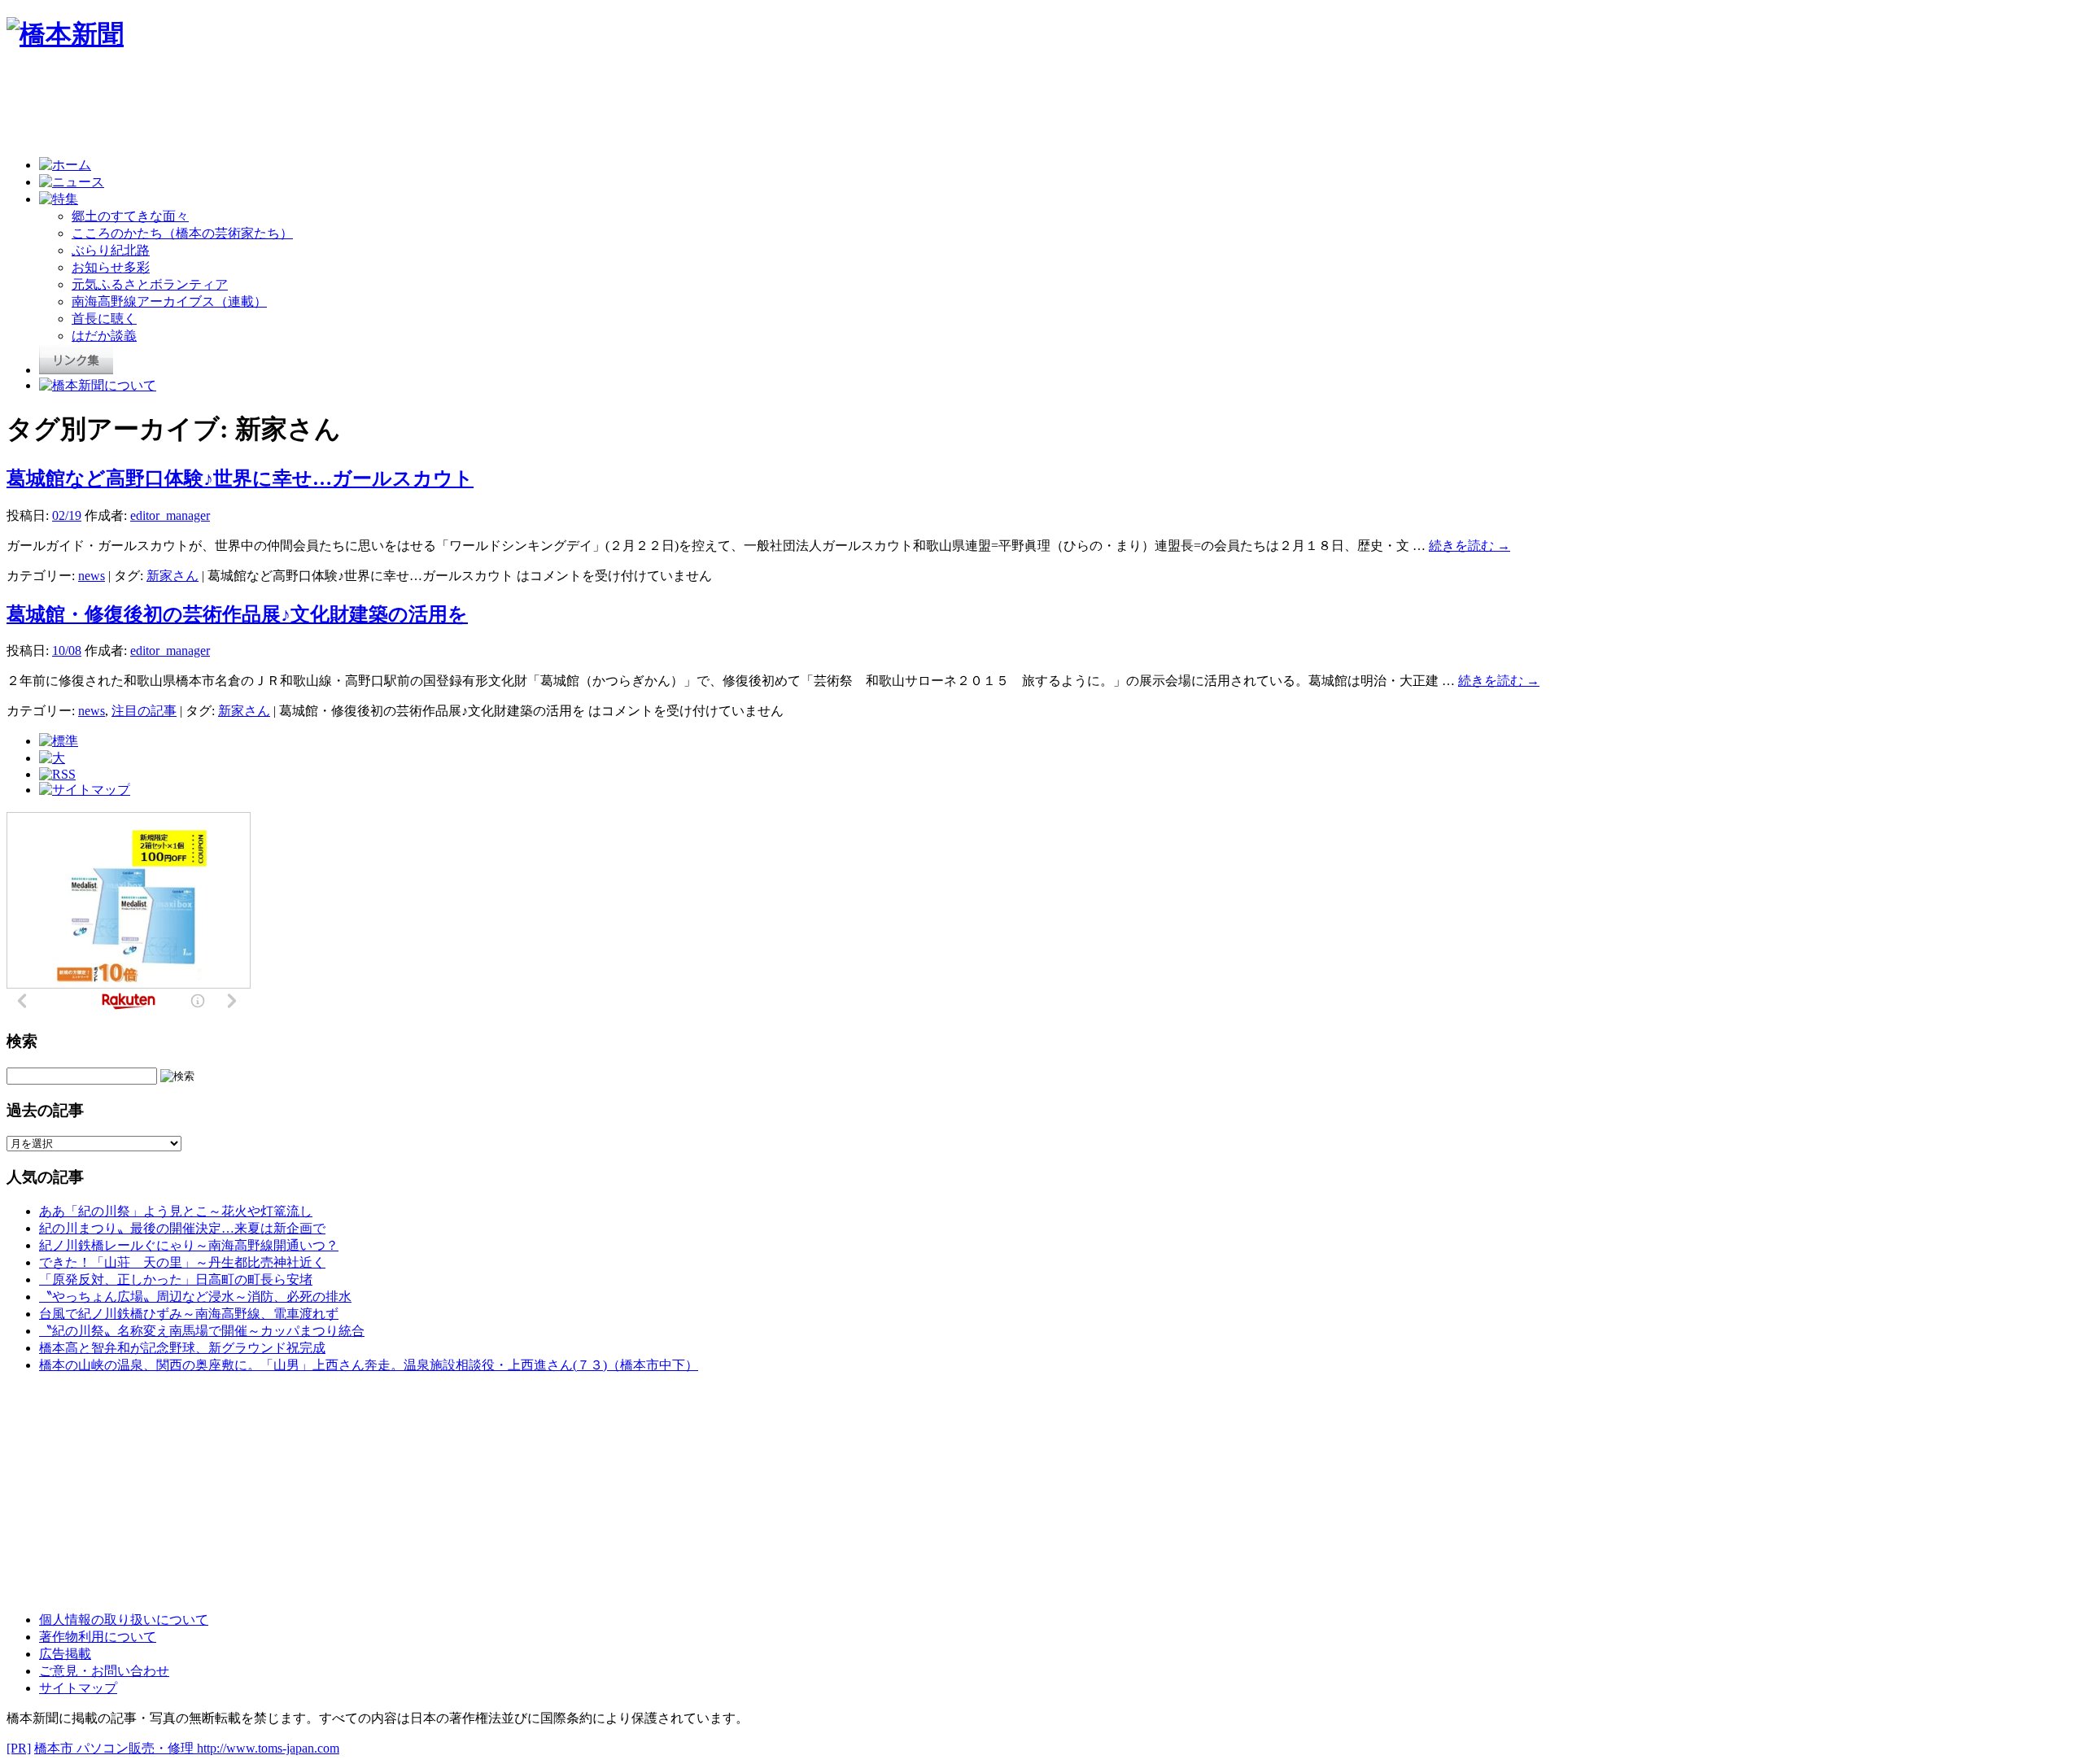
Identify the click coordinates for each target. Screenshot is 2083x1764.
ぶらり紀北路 (111, 250)
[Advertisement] (303, 107)
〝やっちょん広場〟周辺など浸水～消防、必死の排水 (195, 1297)
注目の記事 (144, 711)
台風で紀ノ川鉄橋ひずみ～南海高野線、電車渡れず (189, 1314)
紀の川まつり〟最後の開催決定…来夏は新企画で (182, 1228)
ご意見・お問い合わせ (104, 1671)
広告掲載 (65, 1654)
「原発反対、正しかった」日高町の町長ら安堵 (176, 1279)
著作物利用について (98, 1637)
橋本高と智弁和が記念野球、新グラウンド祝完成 (182, 1348)
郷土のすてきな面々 (130, 216)
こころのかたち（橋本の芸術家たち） (182, 233)
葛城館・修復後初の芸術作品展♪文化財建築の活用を (237, 614)
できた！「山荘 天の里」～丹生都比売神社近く (182, 1262)
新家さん (172, 576)
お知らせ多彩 (111, 267)
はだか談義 (104, 336)
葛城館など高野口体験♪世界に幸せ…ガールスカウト (240, 478)
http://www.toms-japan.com (268, 1748)
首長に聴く (104, 319)
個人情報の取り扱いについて (124, 1620)
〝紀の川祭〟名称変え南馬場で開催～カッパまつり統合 (202, 1331)
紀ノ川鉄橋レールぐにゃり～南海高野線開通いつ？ (189, 1245)
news (92, 576)
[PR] (19, 1748)
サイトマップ (78, 1688)
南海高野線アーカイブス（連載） (169, 301)
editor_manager (170, 515)
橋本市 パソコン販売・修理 (116, 1748)
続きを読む (1469, 546)
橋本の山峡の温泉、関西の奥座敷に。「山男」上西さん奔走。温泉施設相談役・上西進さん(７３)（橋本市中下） (369, 1365)
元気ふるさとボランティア (150, 284)
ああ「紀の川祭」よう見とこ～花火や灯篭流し (176, 1211)
